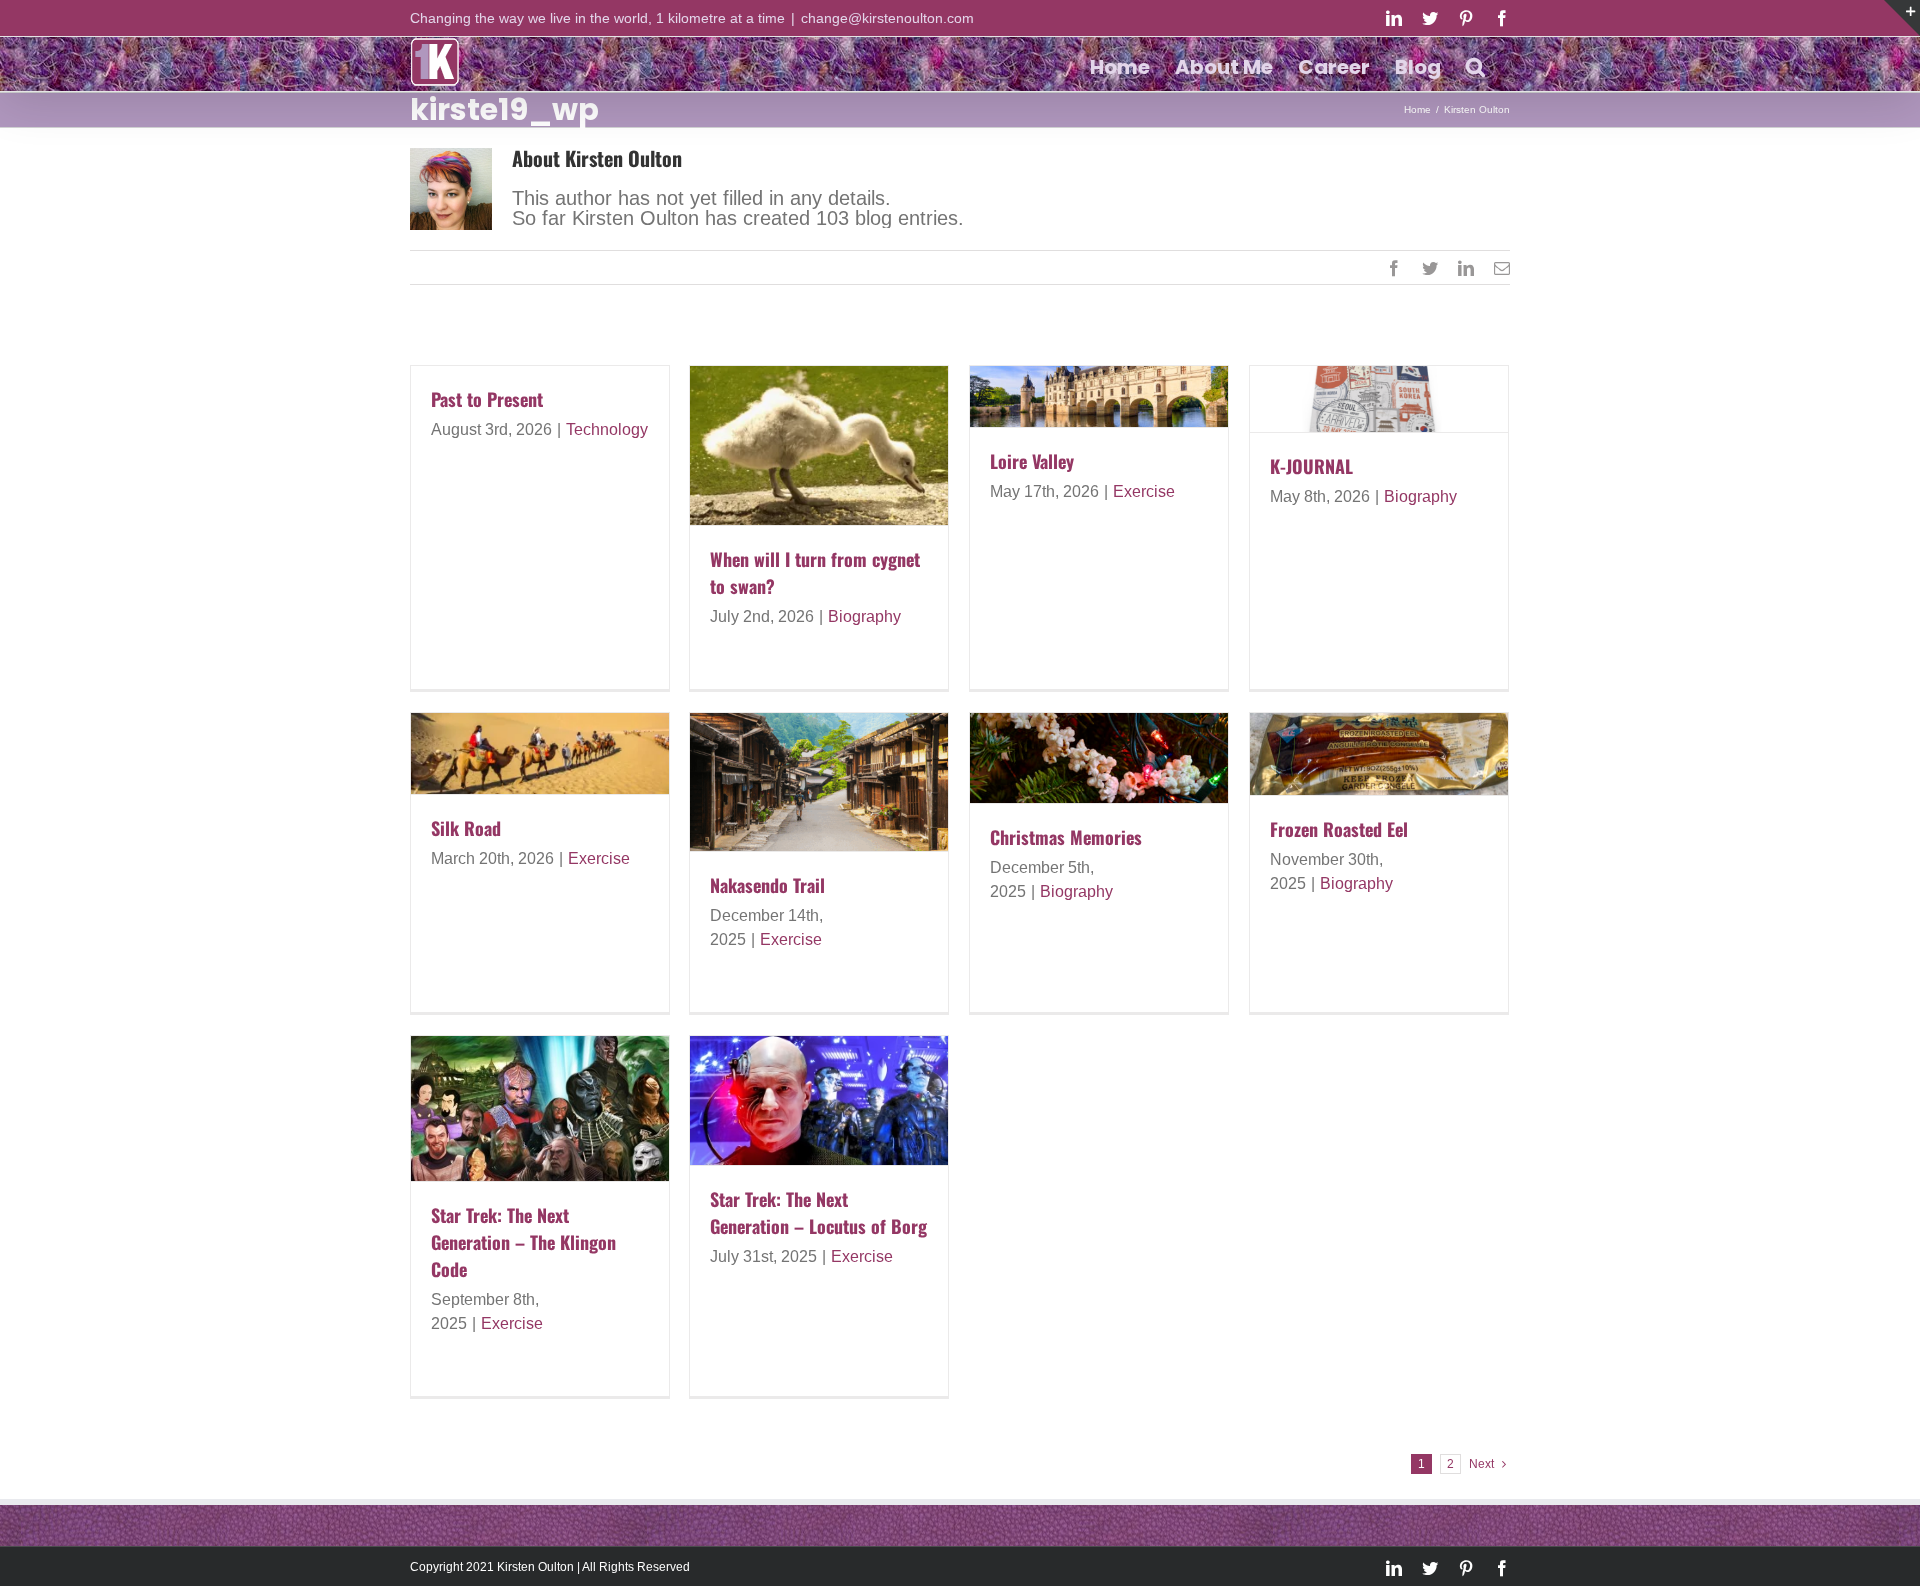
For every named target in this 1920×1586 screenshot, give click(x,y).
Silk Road (466, 828)
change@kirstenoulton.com (887, 18)
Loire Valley (1032, 461)
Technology (607, 429)
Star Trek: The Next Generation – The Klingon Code (523, 1242)
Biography (864, 616)
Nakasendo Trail (767, 885)
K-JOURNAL (1311, 466)
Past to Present (487, 399)
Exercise (1144, 491)
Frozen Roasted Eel (1339, 829)
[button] (1475, 64)
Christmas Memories (1066, 837)
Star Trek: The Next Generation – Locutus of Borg (818, 1212)
